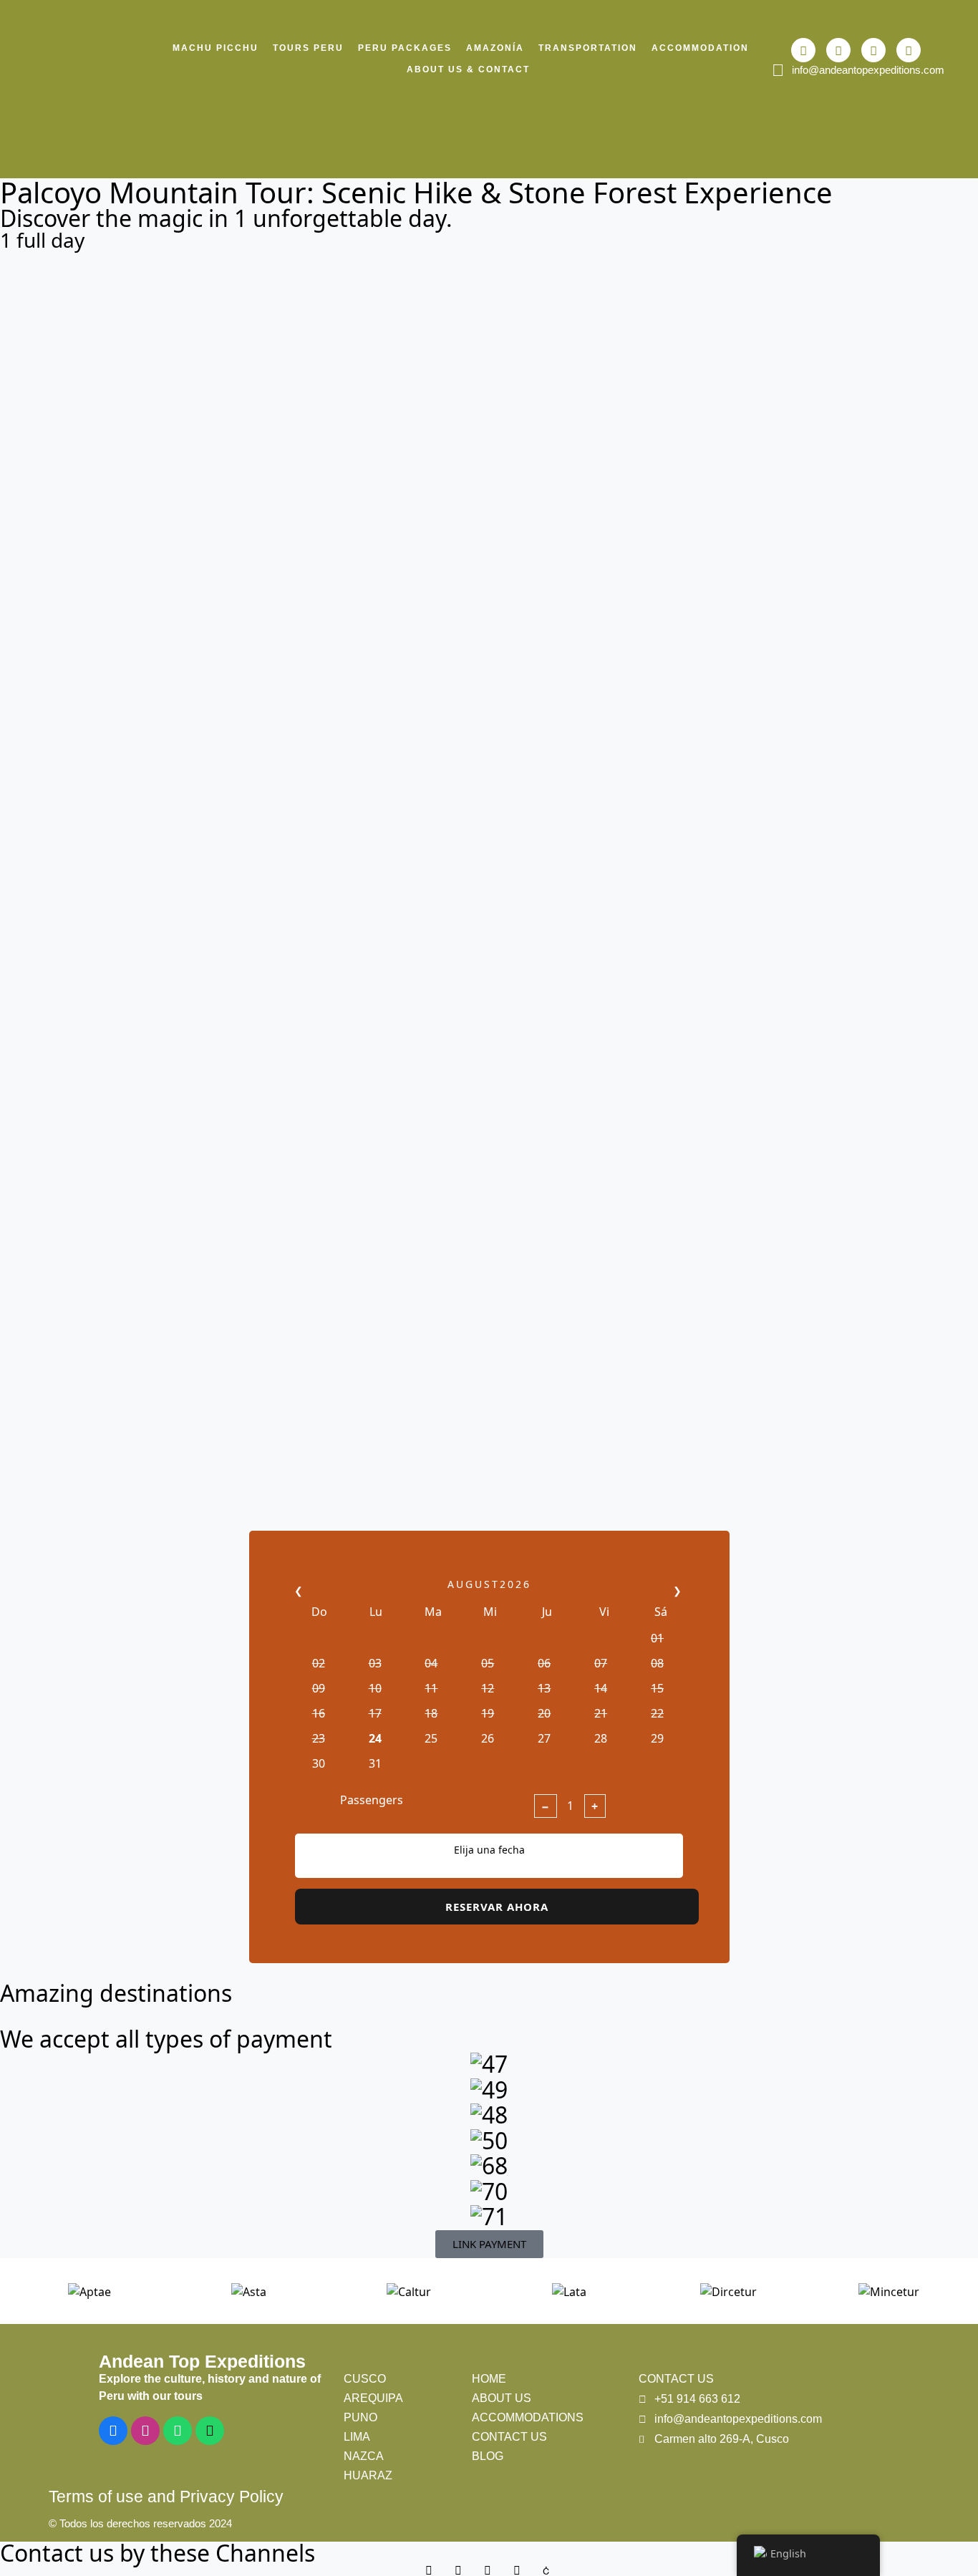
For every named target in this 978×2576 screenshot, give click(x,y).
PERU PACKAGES (405, 48)
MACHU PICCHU (216, 48)
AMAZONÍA (495, 48)
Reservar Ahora (497, 1907)
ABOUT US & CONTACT (468, 69)
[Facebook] (803, 50)
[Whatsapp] (873, 50)
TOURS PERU (308, 48)
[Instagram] (838, 50)
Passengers (372, 1800)
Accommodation (700, 48)
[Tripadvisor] (909, 50)
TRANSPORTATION (588, 48)
